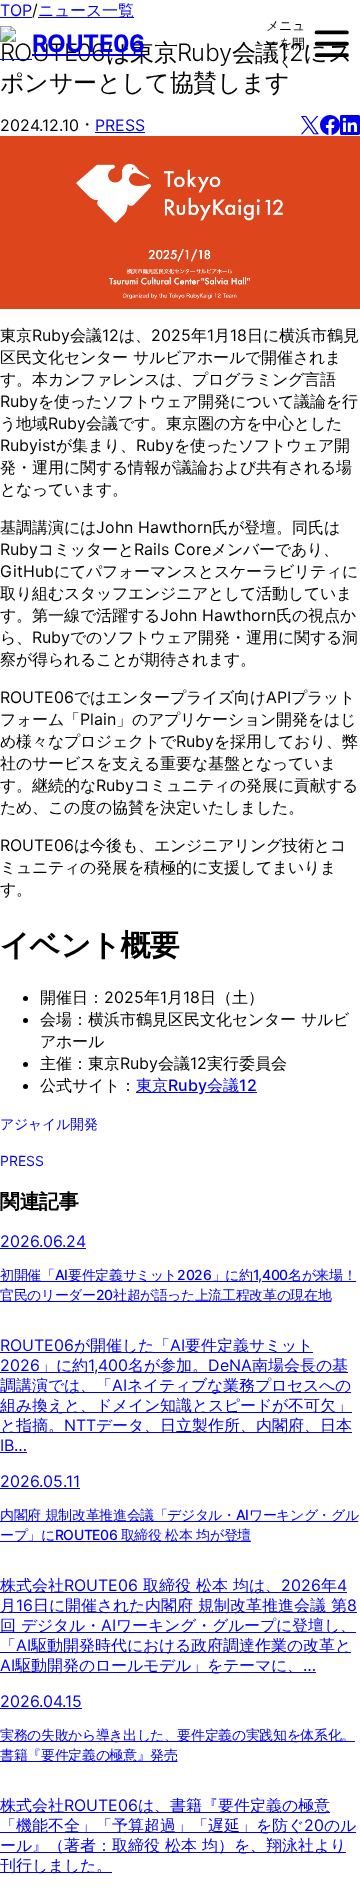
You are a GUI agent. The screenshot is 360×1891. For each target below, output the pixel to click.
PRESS (120, 125)
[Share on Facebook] (330, 125)
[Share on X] (310, 125)
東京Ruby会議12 (196, 1085)
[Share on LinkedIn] (350, 125)
